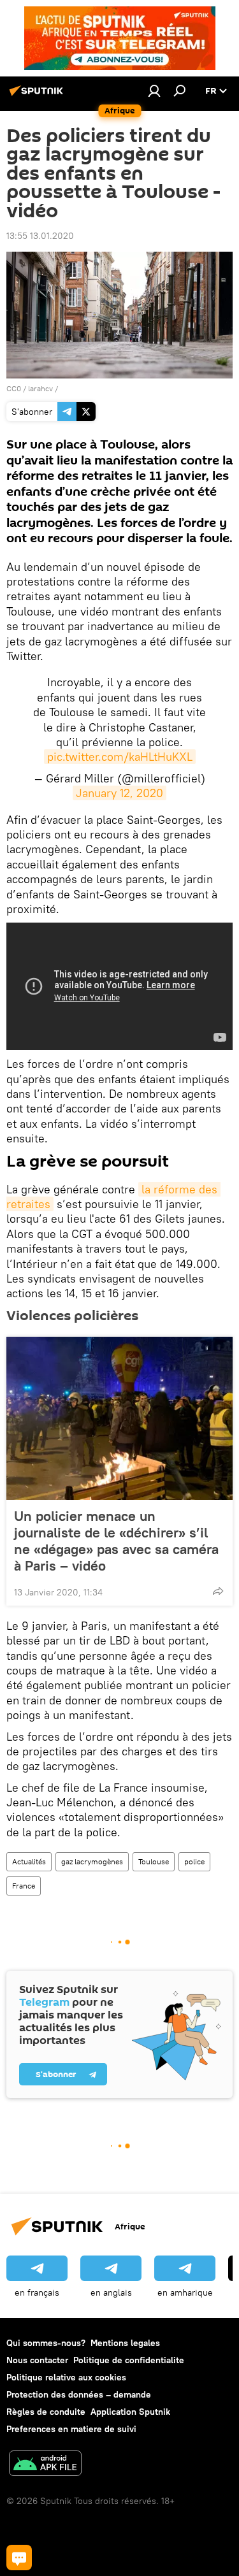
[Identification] (154, 90)
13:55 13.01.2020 (40, 236)
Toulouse (154, 1861)
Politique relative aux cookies (66, 2377)
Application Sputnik (130, 2412)
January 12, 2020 (119, 793)
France (24, 1886)
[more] (218, 1591)
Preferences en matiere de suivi (71, 2429)
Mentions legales (125, 2343)
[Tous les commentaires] (19, 2558)
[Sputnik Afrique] (38, 96)
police (194, 1861)
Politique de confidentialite (129, 2360)
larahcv (40, 388)
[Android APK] (45, 2465)
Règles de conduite (46, 2412)
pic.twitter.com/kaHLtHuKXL (120, 757)
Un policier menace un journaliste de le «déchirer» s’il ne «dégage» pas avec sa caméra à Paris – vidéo (116, 1541)
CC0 (14, 388)
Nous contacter (37, 2360)
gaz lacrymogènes (92, 1861)
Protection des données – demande (79, 2394)
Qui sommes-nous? (46, 2343)
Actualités (29, 1861)
